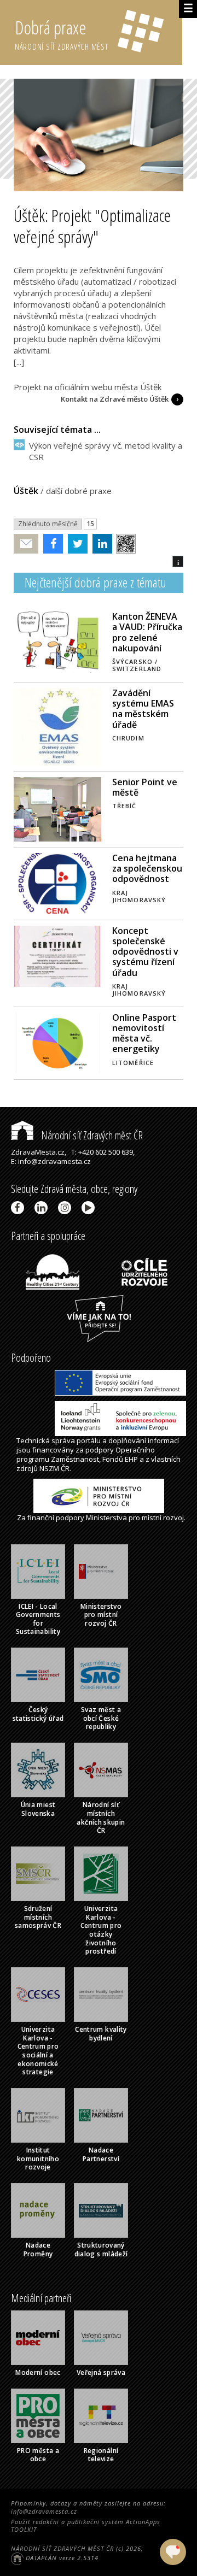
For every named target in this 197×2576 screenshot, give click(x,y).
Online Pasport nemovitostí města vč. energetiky (144, 1033)
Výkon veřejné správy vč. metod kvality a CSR (106, 451)
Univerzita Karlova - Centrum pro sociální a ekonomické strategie (38, 2051)
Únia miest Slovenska (38, 1809)
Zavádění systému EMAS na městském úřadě (143, 709)
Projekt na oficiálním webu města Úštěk (88, 387)
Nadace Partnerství (101, 2154)
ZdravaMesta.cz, (39, 1152)
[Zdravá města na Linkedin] (43, 1208)
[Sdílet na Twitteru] (75, 544)
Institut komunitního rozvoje (38, 2159)
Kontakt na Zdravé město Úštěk (115, 399)
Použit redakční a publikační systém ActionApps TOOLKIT (86, 2525)
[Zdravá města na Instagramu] (66, 1208)
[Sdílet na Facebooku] (51, 544)
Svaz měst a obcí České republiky (101, 1718)
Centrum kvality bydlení (101, 2034)
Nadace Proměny (38, 2249)
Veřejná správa (101, 2372)
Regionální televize (101, 2455)
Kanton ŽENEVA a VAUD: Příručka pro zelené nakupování (147, 632)
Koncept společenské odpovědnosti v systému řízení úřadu (145, 952)
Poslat (26, 544)
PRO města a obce (38, 2455)
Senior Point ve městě (145, 787)
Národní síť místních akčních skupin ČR (101, 1818)
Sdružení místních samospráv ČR (38, 1917)
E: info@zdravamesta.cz (51, 1161)
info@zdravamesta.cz (44, 2511)
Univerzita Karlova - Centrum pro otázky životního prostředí (101, 1930)
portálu (89, 1440)
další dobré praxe (79, 491)
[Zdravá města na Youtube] (90, 1208)
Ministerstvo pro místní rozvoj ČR (101, 1615)
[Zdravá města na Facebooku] (19, 1208)
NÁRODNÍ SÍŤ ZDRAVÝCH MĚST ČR (62, 2548)
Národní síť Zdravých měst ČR (91, 1135)
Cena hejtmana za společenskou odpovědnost (147, 868)
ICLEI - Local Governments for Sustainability (38, 1619)
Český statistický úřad (38, 1714)
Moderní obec (38, 2372)
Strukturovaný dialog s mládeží (101, 2249)
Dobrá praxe (62, 34)
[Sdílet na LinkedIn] (100, 544)
